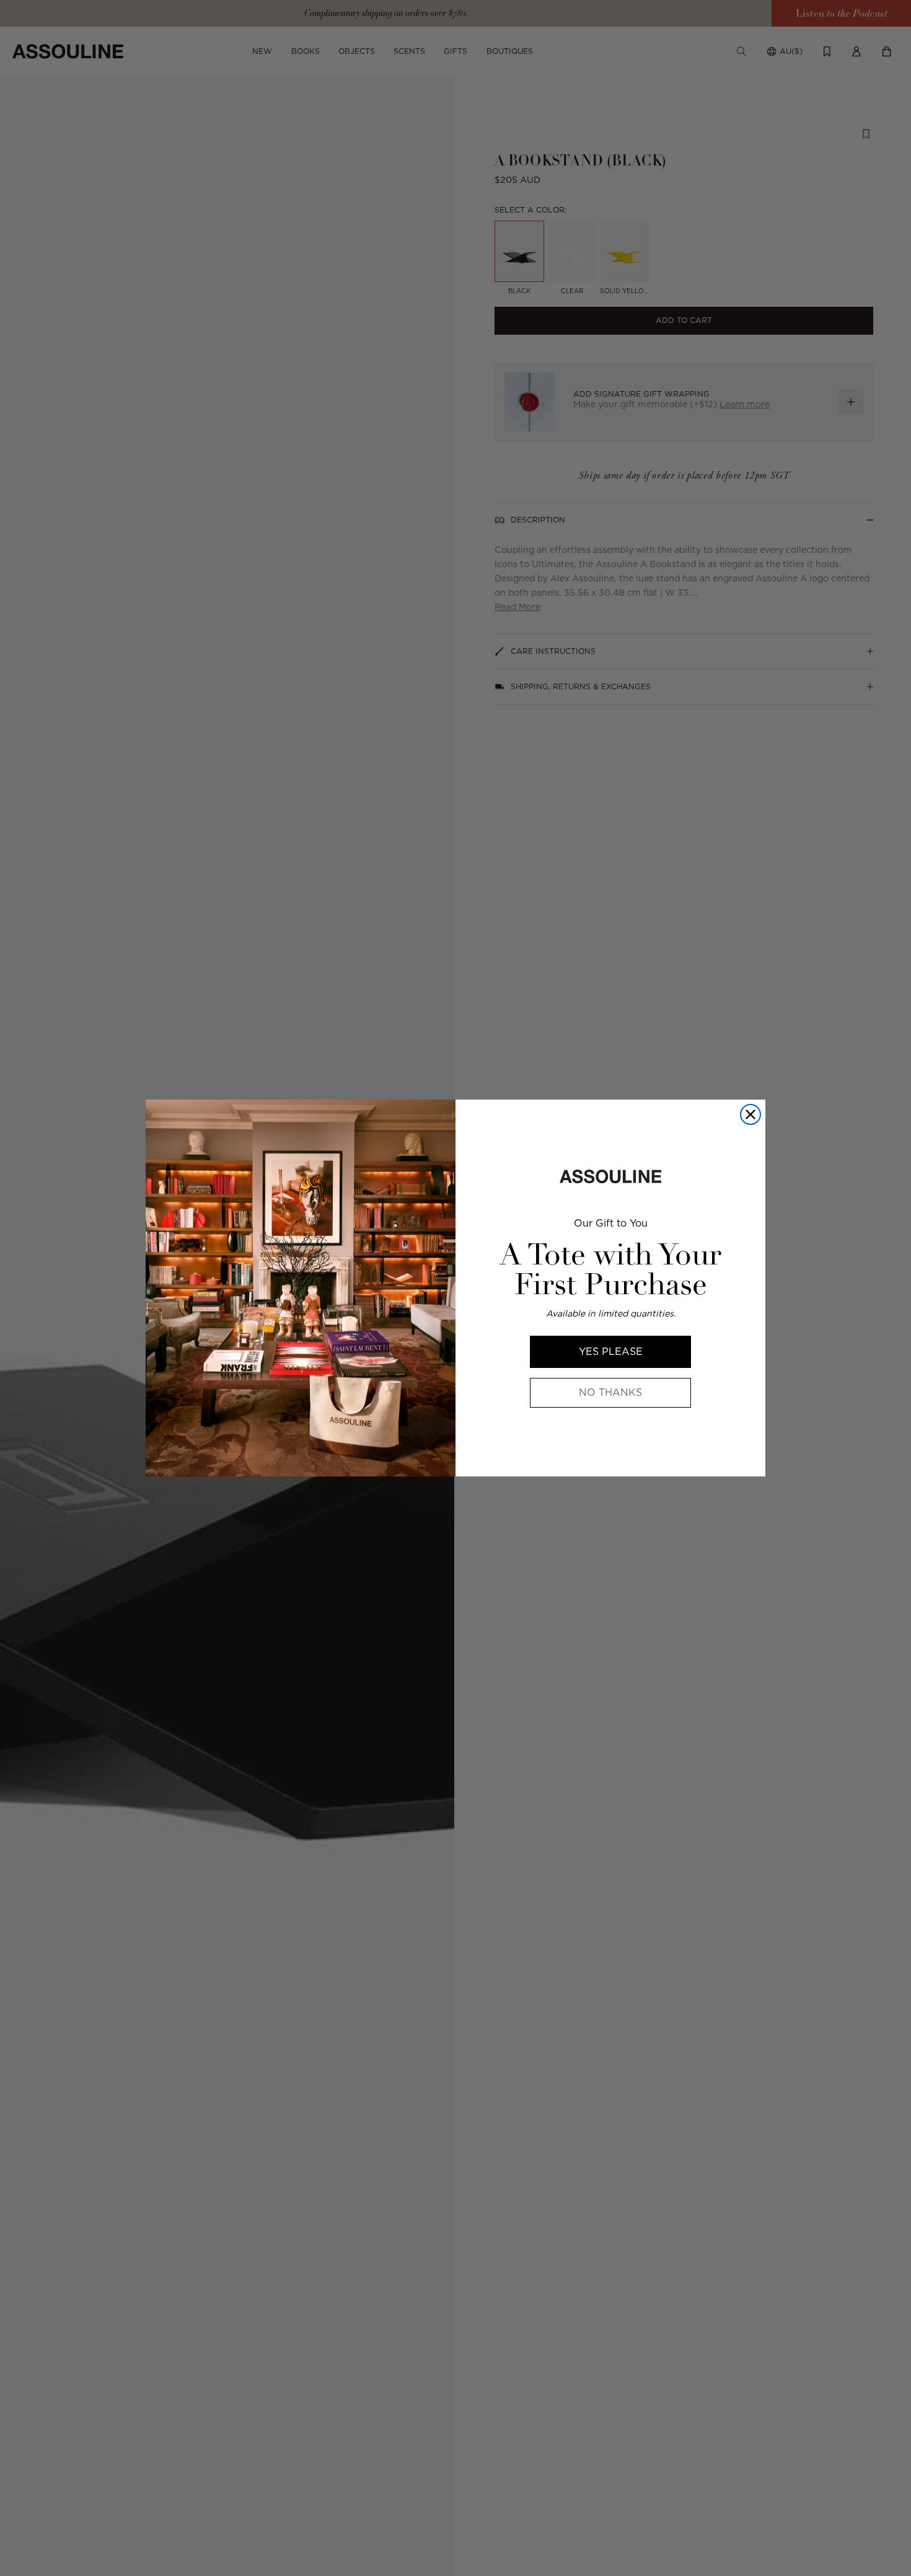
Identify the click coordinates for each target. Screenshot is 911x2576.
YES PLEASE (611, 1352)
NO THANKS (610, 1392)
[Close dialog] (750, 1114)
